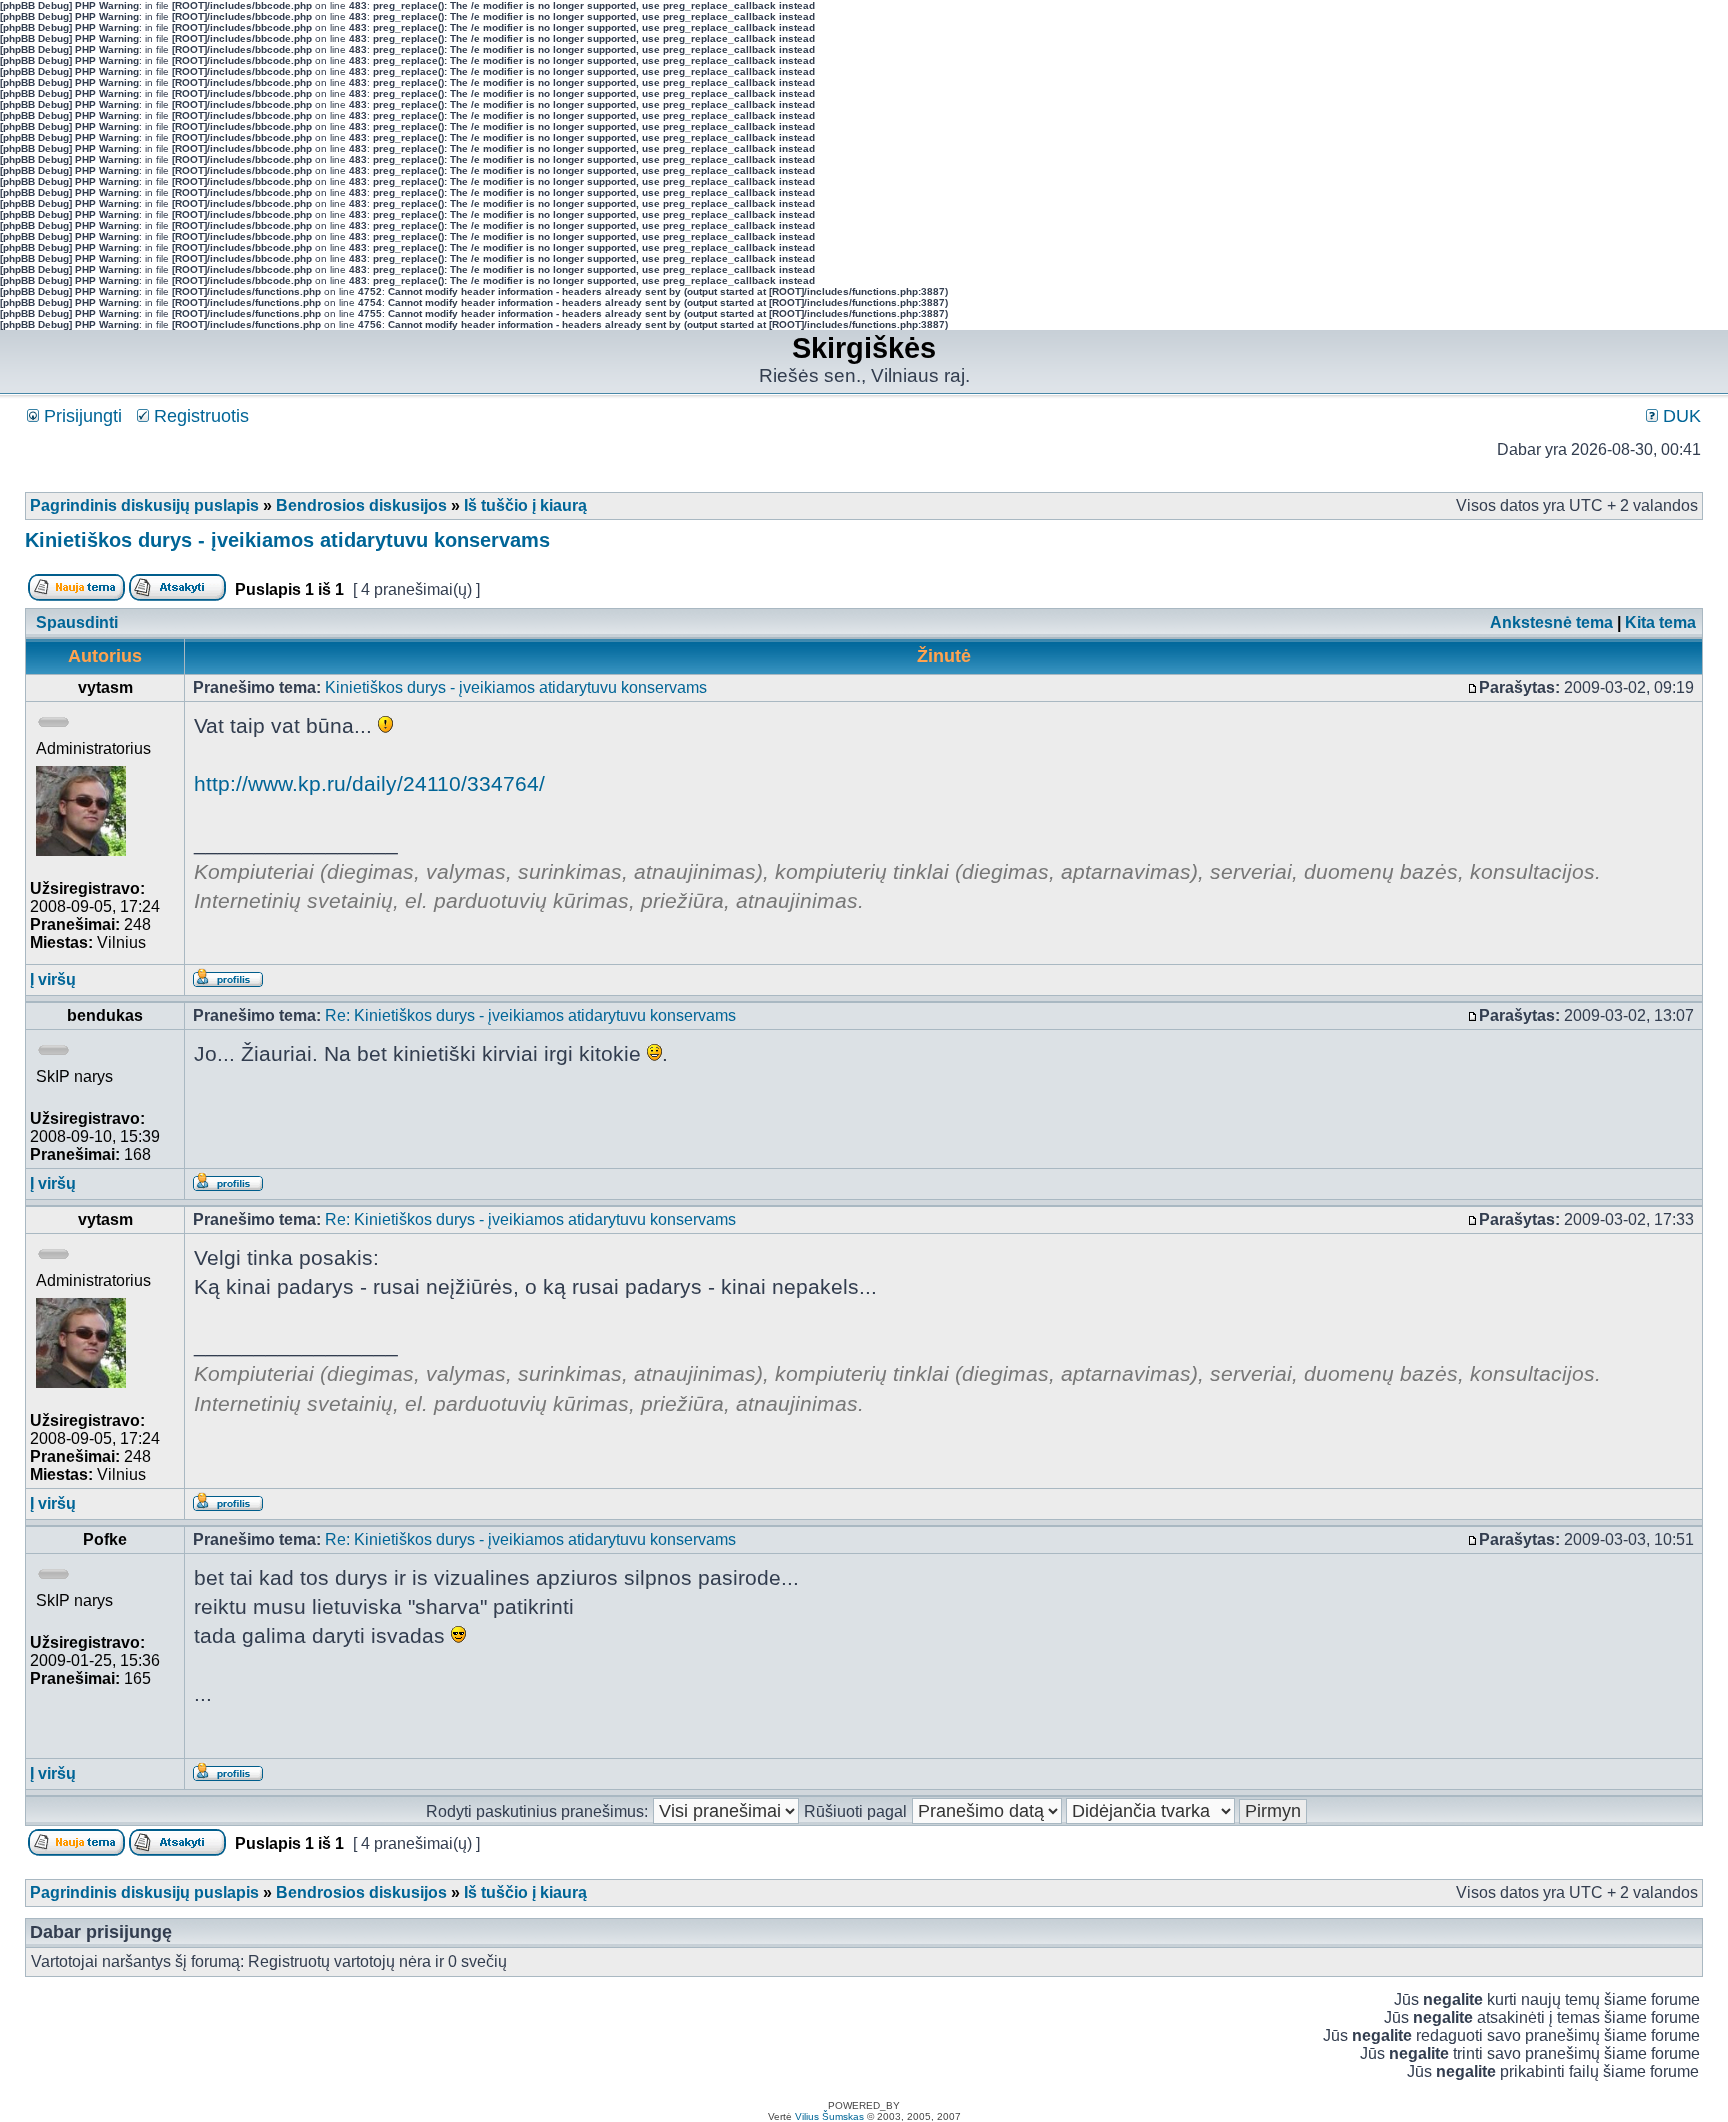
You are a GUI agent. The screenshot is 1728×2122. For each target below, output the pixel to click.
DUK (1679, 416)
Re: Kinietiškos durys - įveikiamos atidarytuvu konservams (530, 1015)
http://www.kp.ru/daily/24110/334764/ (369, 783)
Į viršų (53, 979)
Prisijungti (80, 416)
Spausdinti (77, 622)
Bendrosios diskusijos (361, 505)
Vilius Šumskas (829, 2116)
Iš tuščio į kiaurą (525, 505)
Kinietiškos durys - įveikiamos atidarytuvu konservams (287, 540)
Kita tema (1660, 622)
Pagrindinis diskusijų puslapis (144, 505)
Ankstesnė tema (1551, 622)
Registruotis (199, 416)
